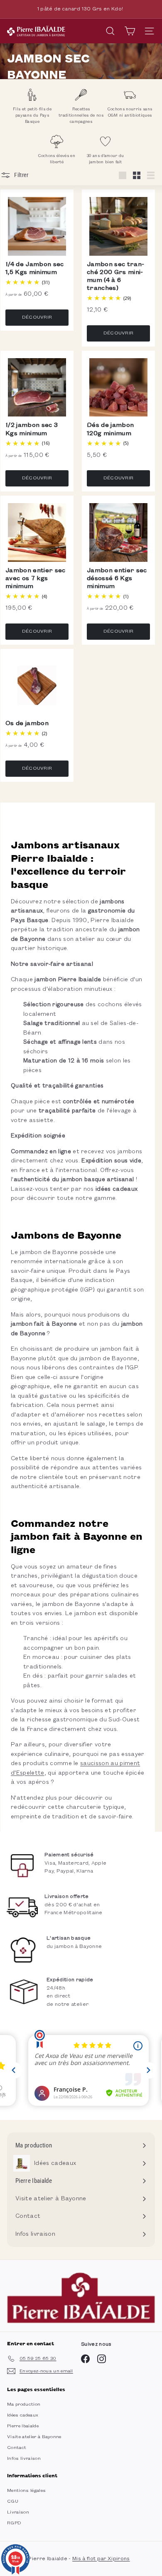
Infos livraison (24, 2459)
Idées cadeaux (23, 2415)
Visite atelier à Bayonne (34, 2437)
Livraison (18, 2512)
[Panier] (130, 31)
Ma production (24, 2404)
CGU (13, 2501)
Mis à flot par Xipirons (101, 2559)
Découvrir (37, 317)
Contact (17, 2448)
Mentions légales (26, 2491)
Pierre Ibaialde (23, 2426)
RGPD (14, 2523)
